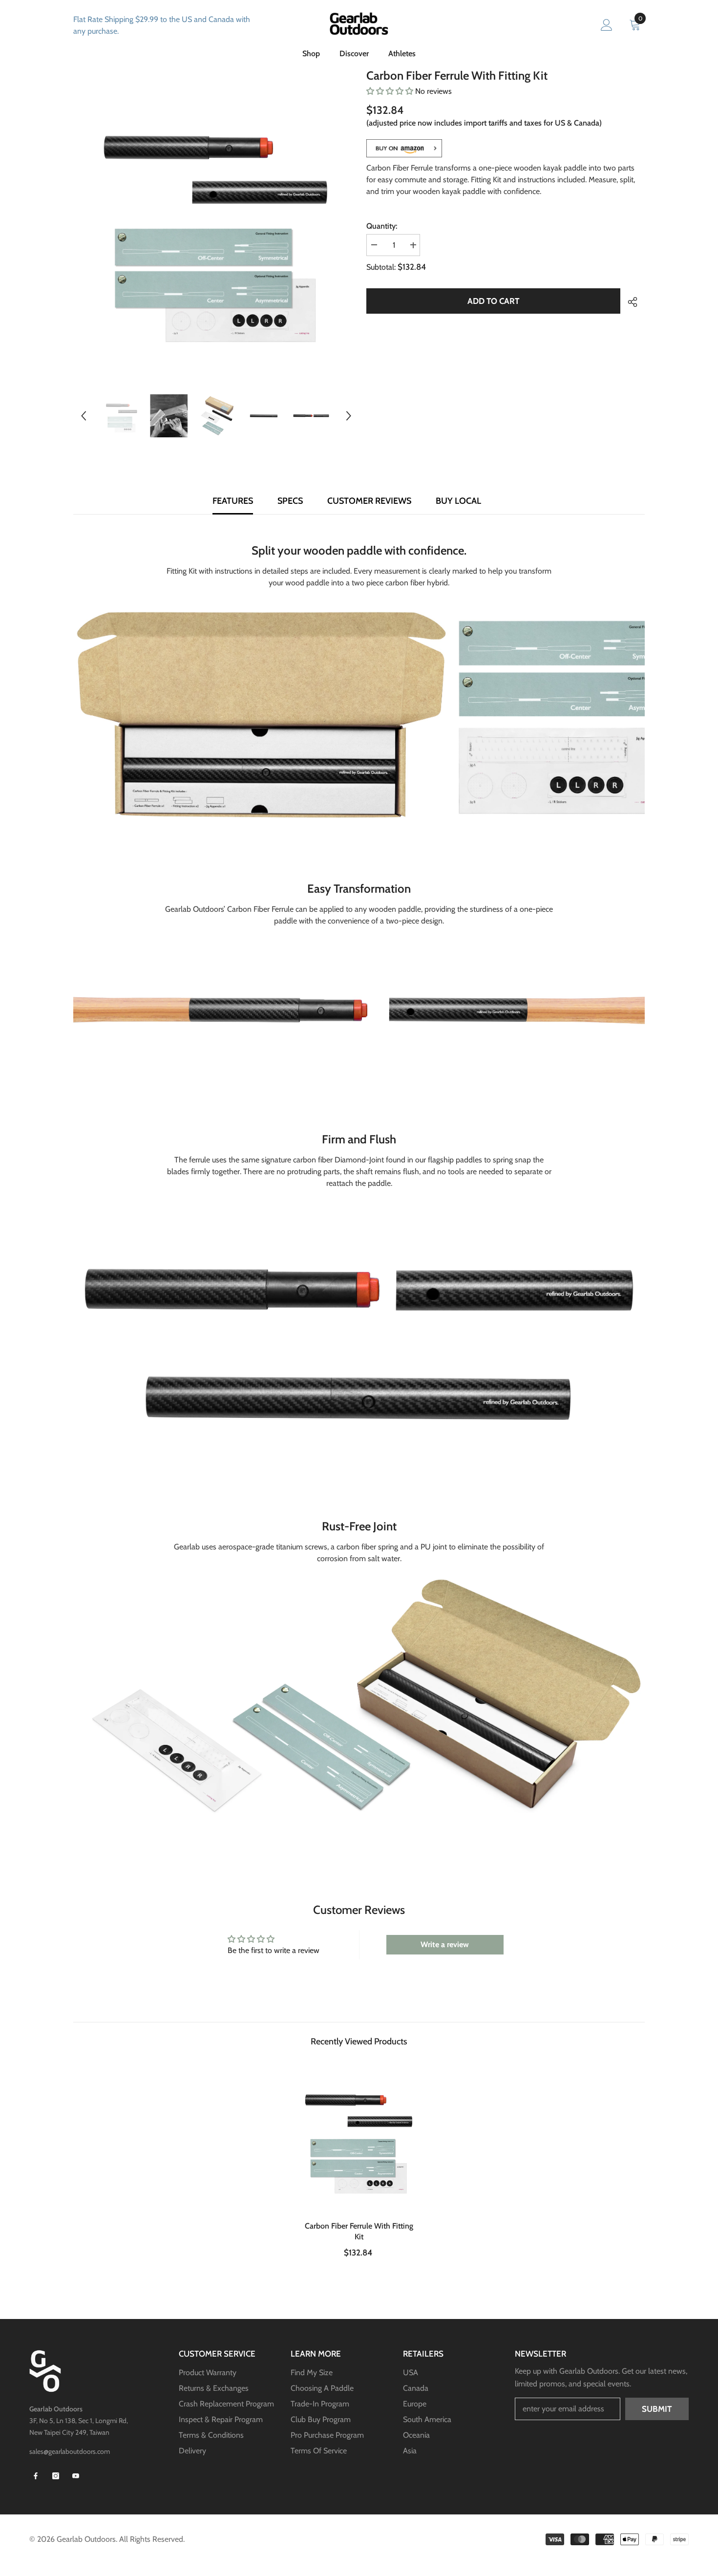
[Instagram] (56, 2476)
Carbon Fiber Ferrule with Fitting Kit (359, 2231)
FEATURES (233, 501)
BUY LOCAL (458, 501)
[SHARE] (629, 302)
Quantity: (382, 226)
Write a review (445, 1944)
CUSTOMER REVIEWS (369, 501)
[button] (84, 416)
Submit (657, 2409)
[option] (216, 223)
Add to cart (493, 301)
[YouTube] (76, 2476)
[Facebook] (36, 2476)
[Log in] (607, 25)
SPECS (290, 501)
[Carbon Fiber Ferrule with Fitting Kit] (359, 2136)
